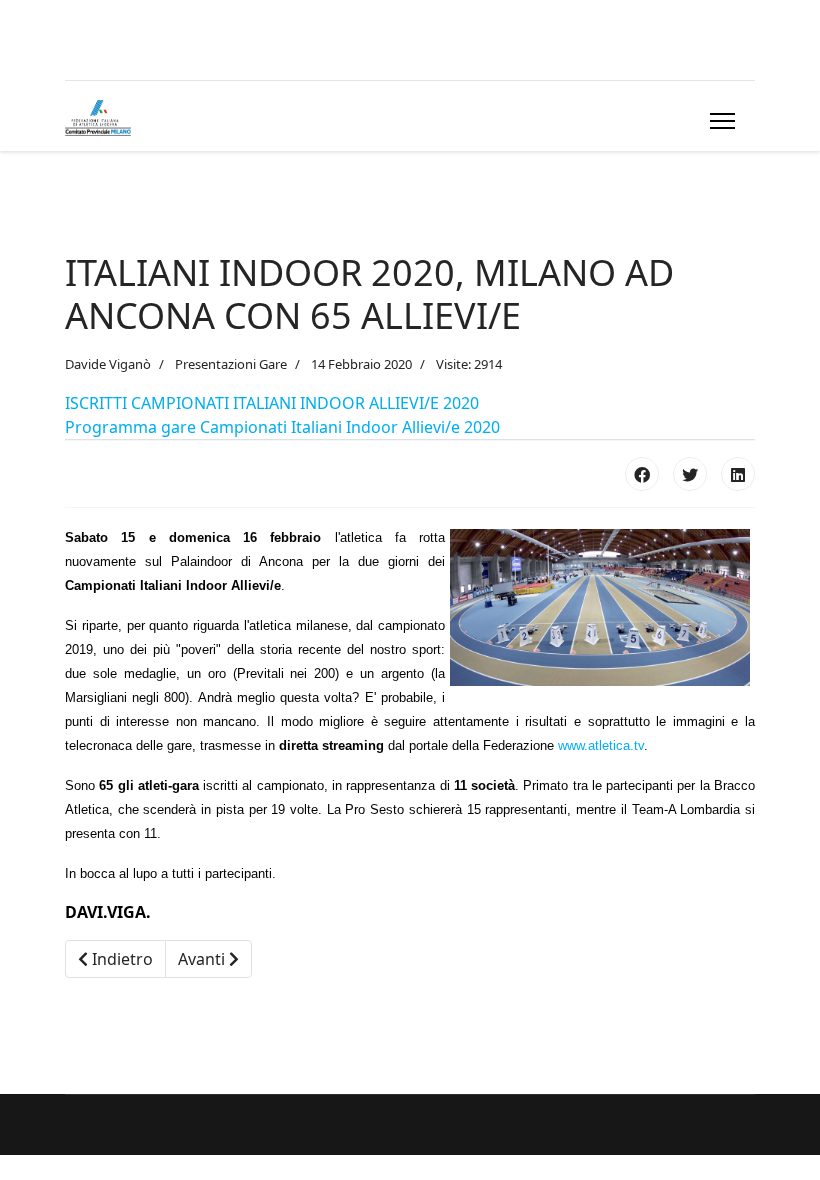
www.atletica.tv (601, 745)
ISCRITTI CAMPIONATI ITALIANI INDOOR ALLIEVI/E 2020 (272, 403)
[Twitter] (690, 474)
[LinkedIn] (738, 474)
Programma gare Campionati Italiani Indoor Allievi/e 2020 (282, 427)
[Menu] (718, 121)
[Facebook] (642, 474)
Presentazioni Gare (231, 364)
